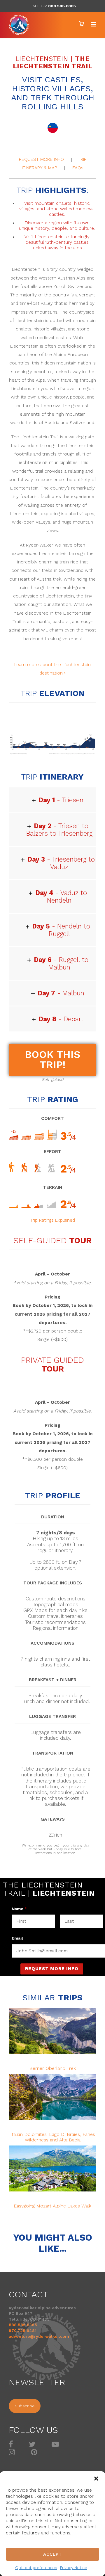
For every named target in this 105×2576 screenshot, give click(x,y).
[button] (96, 2479)
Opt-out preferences (36, 2568)
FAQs (78, 168)
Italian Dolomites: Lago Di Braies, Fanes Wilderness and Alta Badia (53, 2137)
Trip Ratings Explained (52, 1220)
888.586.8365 (62, 6)
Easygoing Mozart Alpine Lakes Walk (52, 2206)
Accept (52, 2554)
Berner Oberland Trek (53, 2068)
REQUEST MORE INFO (41, 159)
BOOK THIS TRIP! (52, 1060)
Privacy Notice (74, 2568)
